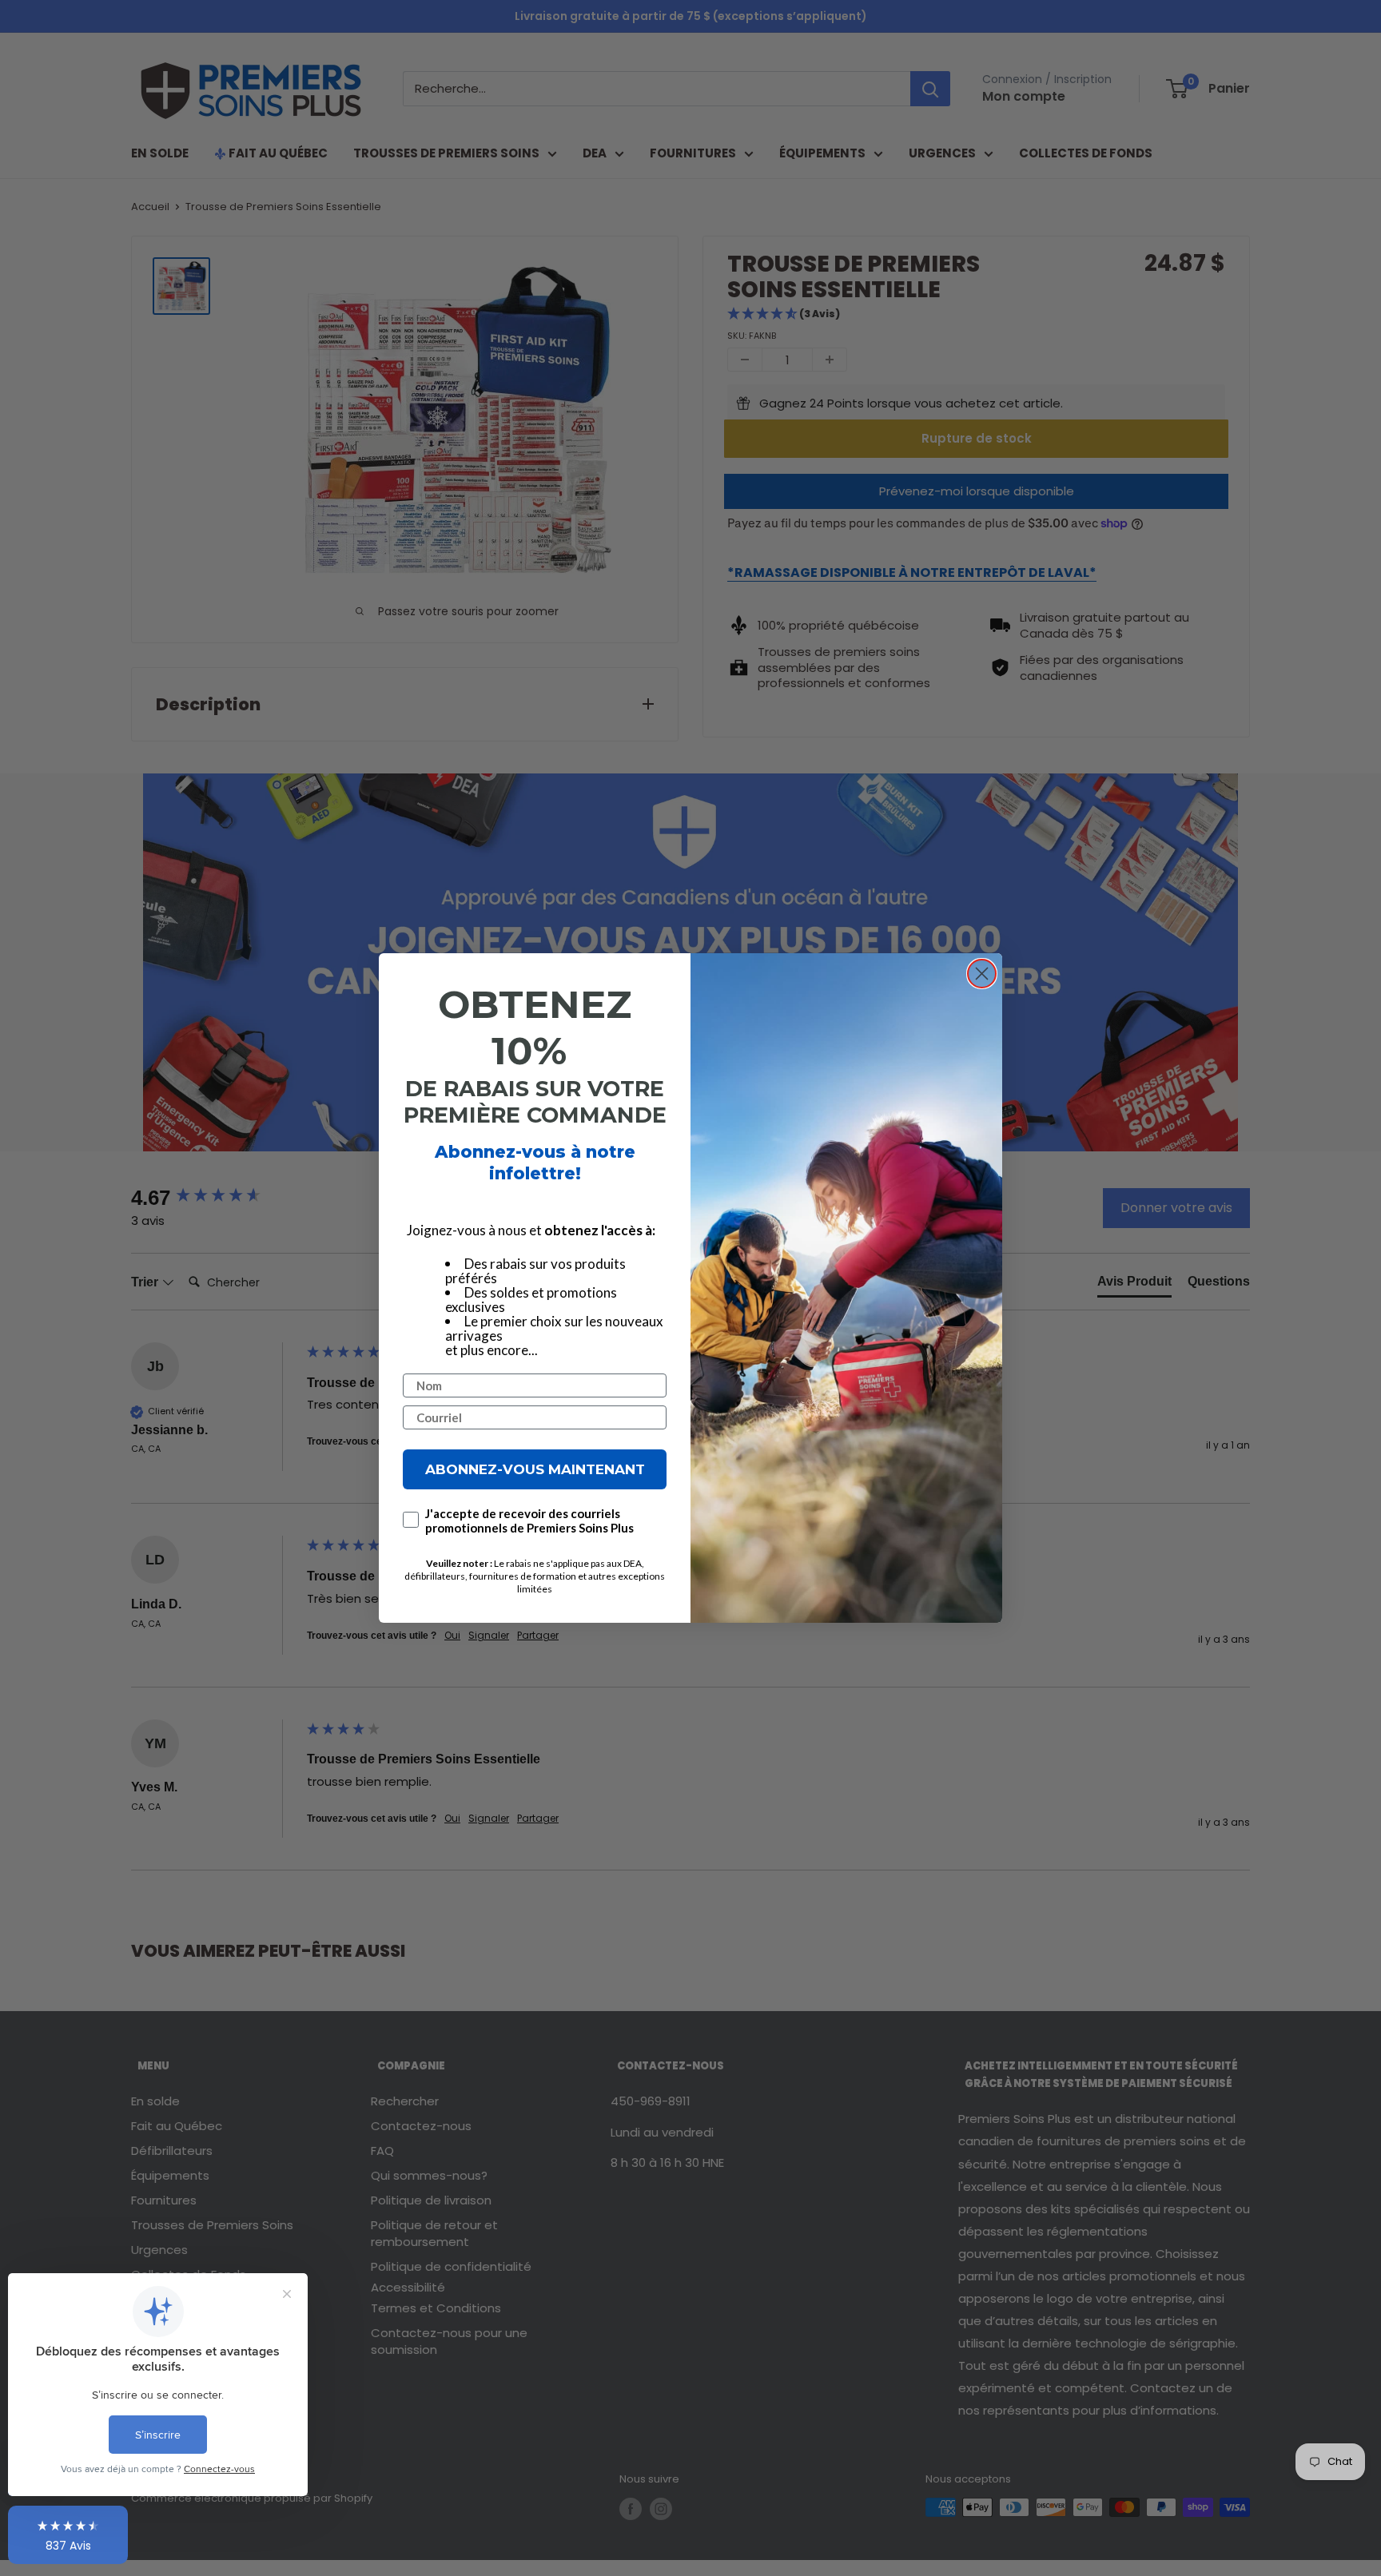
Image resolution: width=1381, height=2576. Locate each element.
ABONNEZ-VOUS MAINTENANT (535, 1469)
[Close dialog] (982, 974)
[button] (68, 2535)
